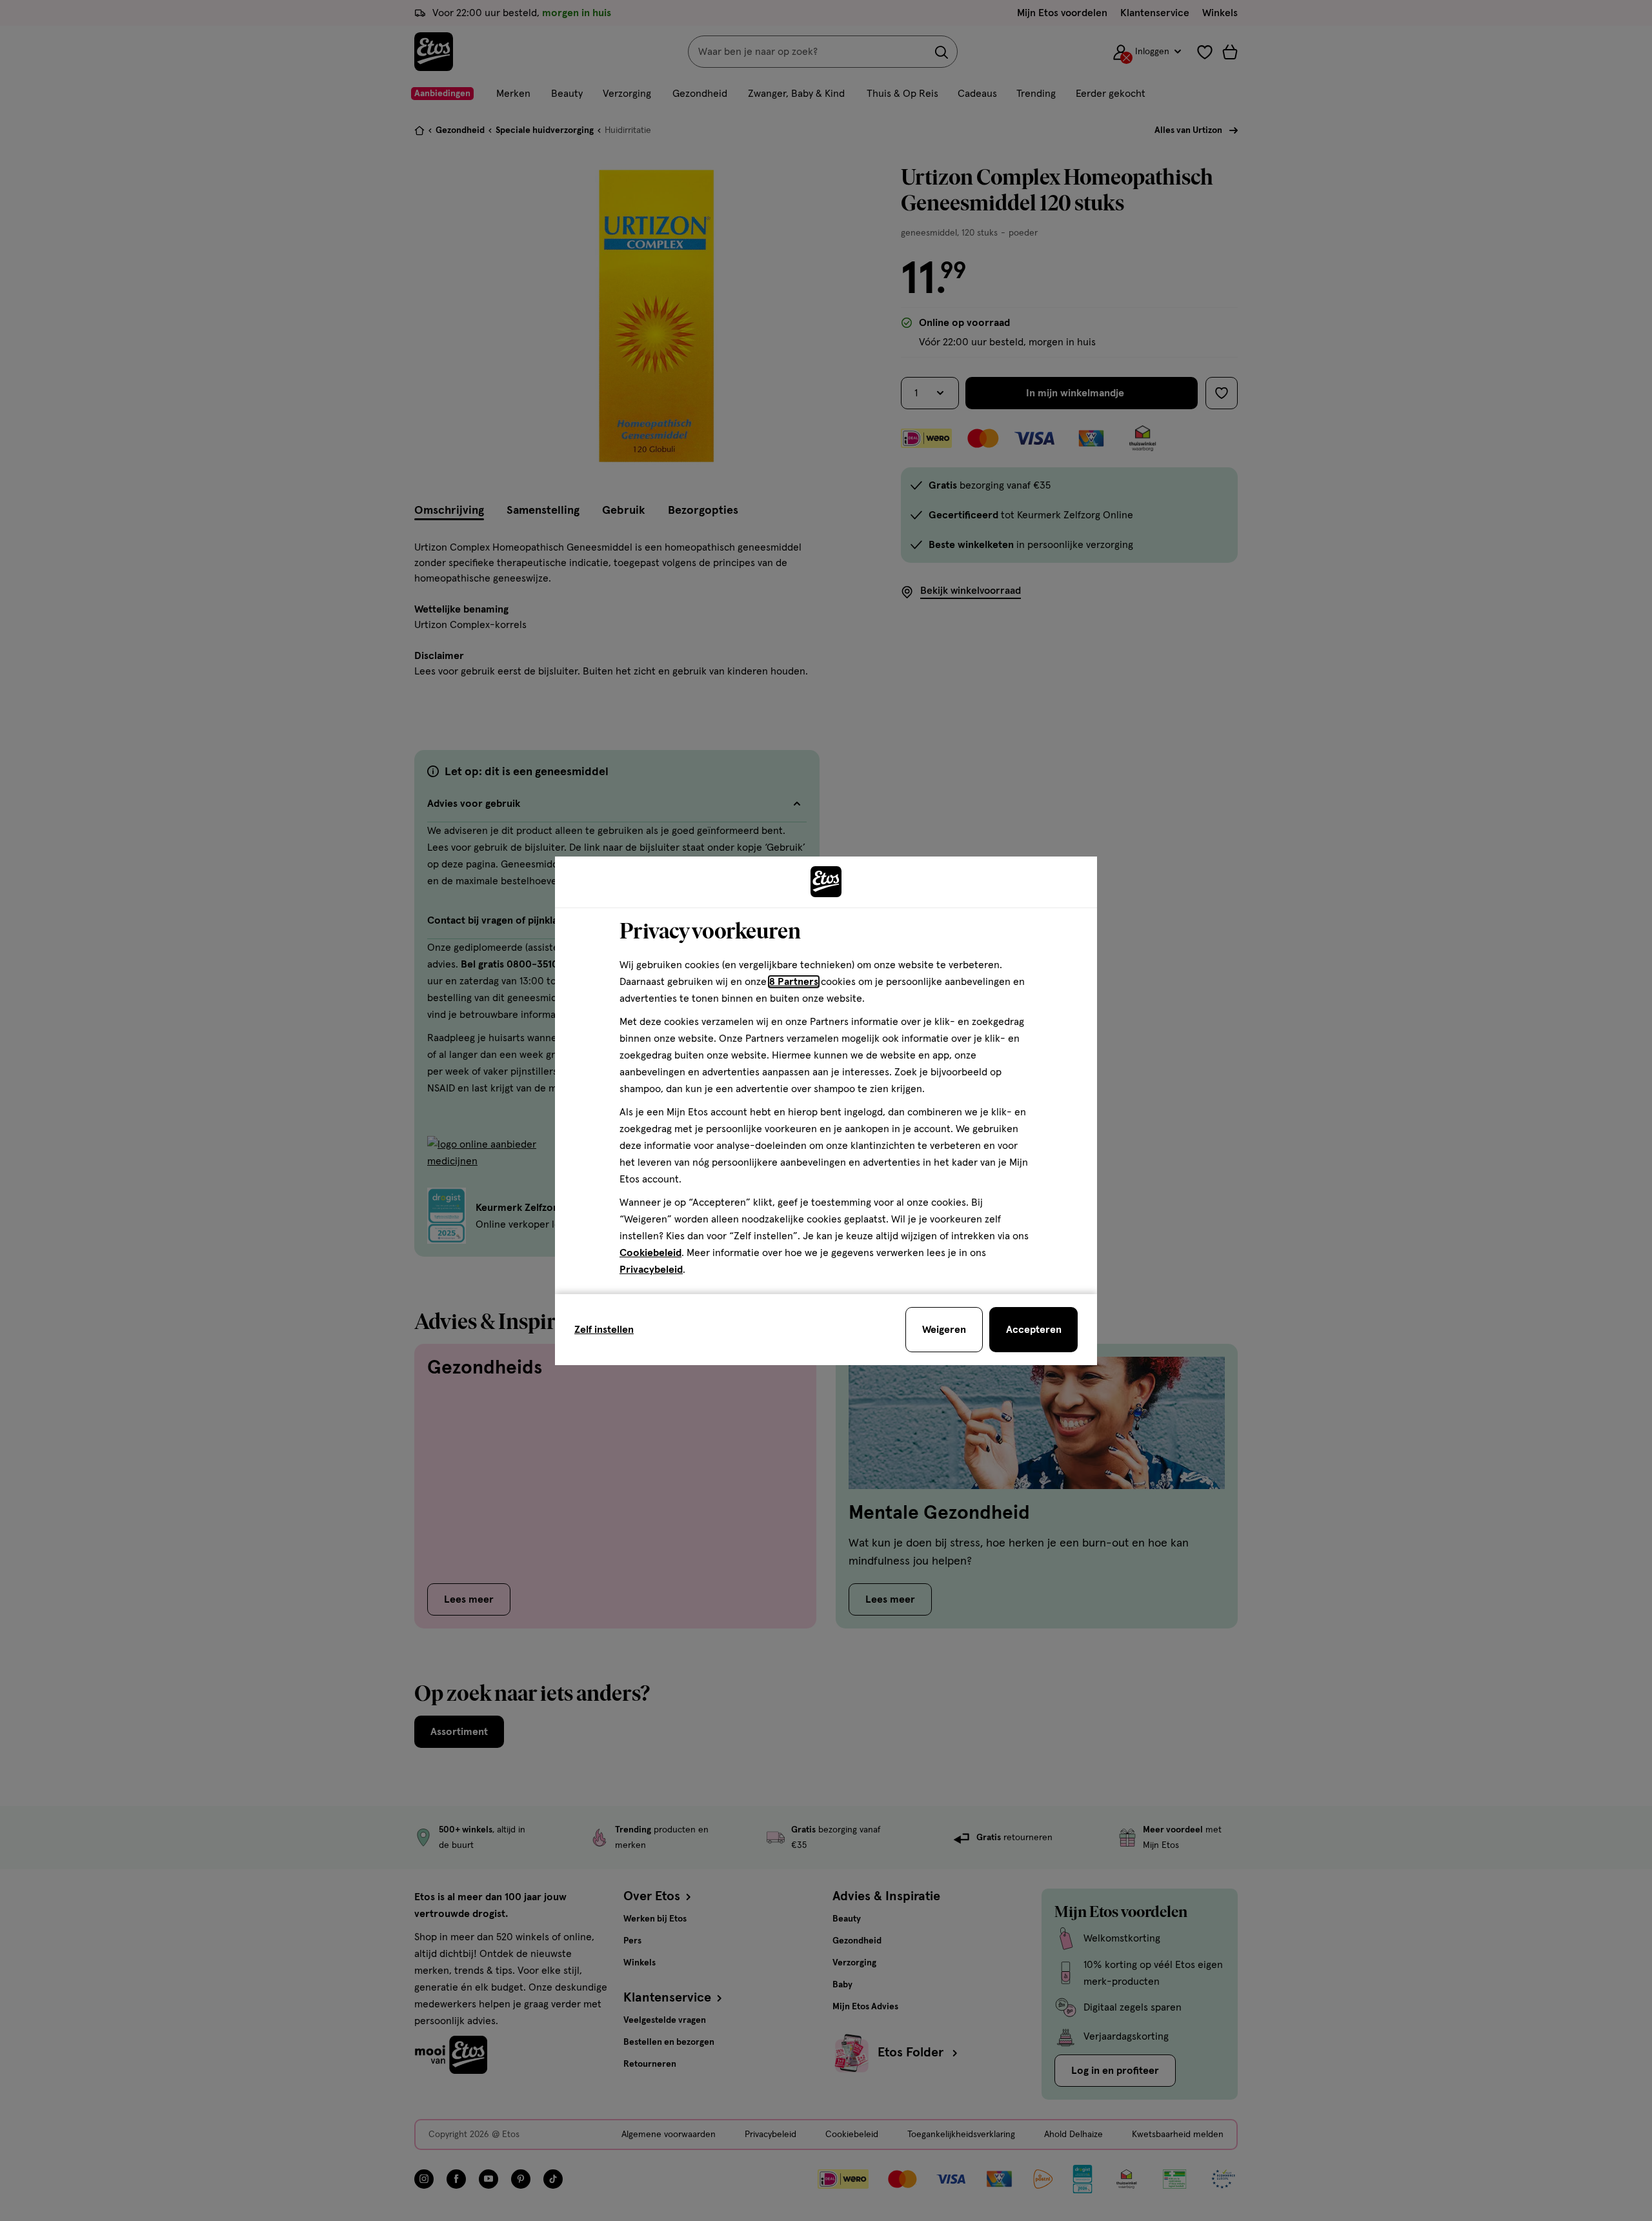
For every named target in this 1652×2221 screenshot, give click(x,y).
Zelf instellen (604, 1330)
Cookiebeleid (650, 1253)
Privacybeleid (651, 1270)
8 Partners (794, 982)
